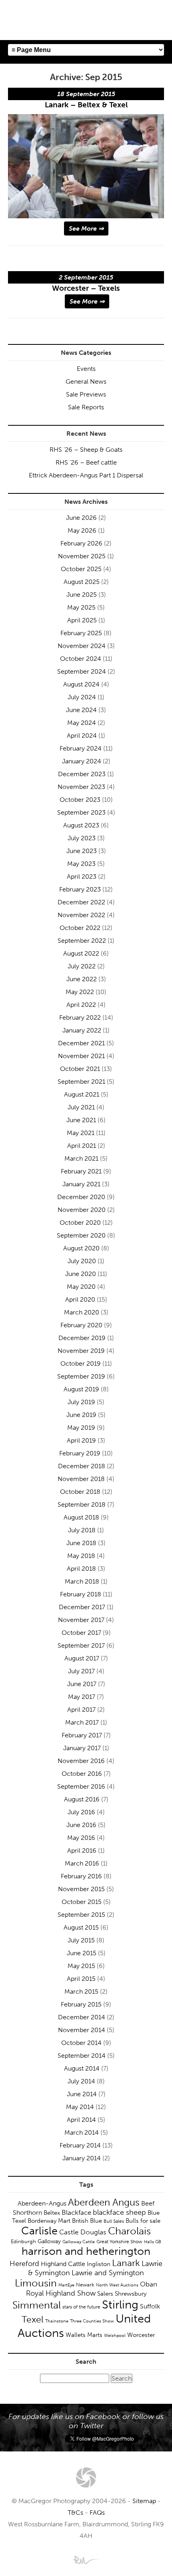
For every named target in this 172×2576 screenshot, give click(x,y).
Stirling (120, 2304)
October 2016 (82, 1774)
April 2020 (80, 1299)
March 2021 (81, 1158)
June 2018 (81, 1543)
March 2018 (82, 1581)
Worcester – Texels (86, 288)
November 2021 (81, 1056)
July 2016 (81, 1812)
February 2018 (81, 1594)
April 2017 (81, 1710)
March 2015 (81, 1991)
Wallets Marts (84, 2335)
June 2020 (81, 1274)
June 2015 (82, 1953)
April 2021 (82, 1146)
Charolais (129, 2231)
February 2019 (80, 1453)
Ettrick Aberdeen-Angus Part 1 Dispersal (86, 475)
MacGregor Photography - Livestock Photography (86, 2477)
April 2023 (82, 876)
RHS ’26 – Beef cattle (86, 462)
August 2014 (82, 2068)
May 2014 (80, 2107)
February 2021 (81, 1171)
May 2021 (81, 1133)
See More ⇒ (86, 228)
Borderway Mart (49, 2221)
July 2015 (81, 1940)
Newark (85, 2285)
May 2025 (81, 607)
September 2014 (82, 2056)
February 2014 (80, 2145)
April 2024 (82, 736)
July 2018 (82, 1530)
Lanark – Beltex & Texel (86, 105)
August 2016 (82, 1799)
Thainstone (57, 2321)
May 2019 (81, 1428)
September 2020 (81, 1235)
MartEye (66, 2285)
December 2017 (82, 1607)
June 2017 (82, 1684)
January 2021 (81, 1184)
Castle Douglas (83, 2232)
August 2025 (82, 582)
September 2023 (81, 812)
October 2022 (80, 928)
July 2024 (82, 697)
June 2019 (81, 1415)
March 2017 (82, 1722)
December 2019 (82, 1338)
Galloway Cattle (79, 2242)
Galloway (49, 2241)
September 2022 (82, 941)
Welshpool (115, 2335)
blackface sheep (119, 2212)
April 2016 (82, 1850)
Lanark (126, 2263)
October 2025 (81, 569)
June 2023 (82, 851)
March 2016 (82, 1863)
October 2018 (80, 1492)
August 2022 (81, 953)
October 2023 (80, 800)
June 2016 (81, 1825)
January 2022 (82, 1030)
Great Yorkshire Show (119, 2242)
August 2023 (81, 825)
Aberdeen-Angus (42, 2203)
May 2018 (81, 1556)
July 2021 (81, 1107)
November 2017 (81, 1620)
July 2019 (81, 1402)
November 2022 (81, 915)
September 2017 (81, 1645)
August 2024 (81, 684)
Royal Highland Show (61, 2293)
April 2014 (81, 2120)
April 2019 (81, 1440)
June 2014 (82, 2094)
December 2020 (81, 1197)
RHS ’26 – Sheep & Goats (86, 450)
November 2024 (82, 646)
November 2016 (81, 1761)
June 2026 (81, 518)
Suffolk (150, 2306)
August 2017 (82, 1658)
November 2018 (81, 1479)
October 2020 (80, 1223)
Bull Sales (114, 2221)
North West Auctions (117, 2285)
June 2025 (82, 595)
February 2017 (82, 1735)
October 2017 (81, 1633)
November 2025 (82, 556)
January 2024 (82, 761)
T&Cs (75, 2513)
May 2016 (81, 1838)
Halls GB (153, 2242)
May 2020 (81, 1287)
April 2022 (81, 1005)
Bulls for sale (143, 2221)
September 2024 (82, 671)
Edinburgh (23, 2241)
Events (86, 369)
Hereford (24, 2264)
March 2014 (82, 2132)
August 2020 (81, 1248)
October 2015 (82, 1902)
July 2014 (81, 2081)
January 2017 (82, 1748)
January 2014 (82, 2158)
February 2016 (81, 1876)
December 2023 (82, 774)
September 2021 (81, 1082)
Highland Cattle (63, 2264)
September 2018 (82, 1504)
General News (86, 381)
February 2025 (81, 633)
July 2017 (81, 1671)
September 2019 (81, 1376)
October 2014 (81, 2043)
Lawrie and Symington (108, 2273)
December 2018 (82, 1466)
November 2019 (81, 1351)
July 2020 (82, 1261)
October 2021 (80, 1069)
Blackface (76, 2212)
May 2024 (82, 723)
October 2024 (81, 659)
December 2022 (81, 902)
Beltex (52, 2213)
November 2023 (81, 787)
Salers (105, 2294)
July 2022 (82, 966)
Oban (149, 2284)
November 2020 (82, 1210)
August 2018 (81, 1517)
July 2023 (82, 838)
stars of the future (81, 2307)
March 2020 (82, 1312)
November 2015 (81, 1889)
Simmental (37, 2305)
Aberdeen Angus (104, 2202)
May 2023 (81, 864)
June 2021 (81, 1120)
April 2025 (82, 620)
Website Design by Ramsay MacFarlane (86, 2560)
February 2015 (81, 2004)
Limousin (36, 2283)
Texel (33, 2319)
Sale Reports (86, 407)
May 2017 (82, 1697)
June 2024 (81, 710)
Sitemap (144, 2501)
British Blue (87, 2221)
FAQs (97, 2513)
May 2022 (80, 992)
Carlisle (39, 2231)
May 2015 (81, 1966)
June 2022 (82, 979)
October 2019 (81, 1363)
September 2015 (81, 1915)
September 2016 (81, 1786)
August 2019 (81, 1389)
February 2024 (81, 748)
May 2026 (82, 530)
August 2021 (82, 1094)
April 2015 (81, 1979)
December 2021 (81, 1043)
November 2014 (82, 2030)
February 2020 (81, 1325)
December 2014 (82, 2017)
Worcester (141, 2335)
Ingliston (99, 2264)
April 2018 (81, 1569)
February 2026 (81, 543)
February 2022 (80, 1017)
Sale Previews (86, 394)
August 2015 (81, 1927)
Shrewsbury (131, 2294)
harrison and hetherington (86, 2251)
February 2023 (80, 889)
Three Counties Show (92, 2321)
